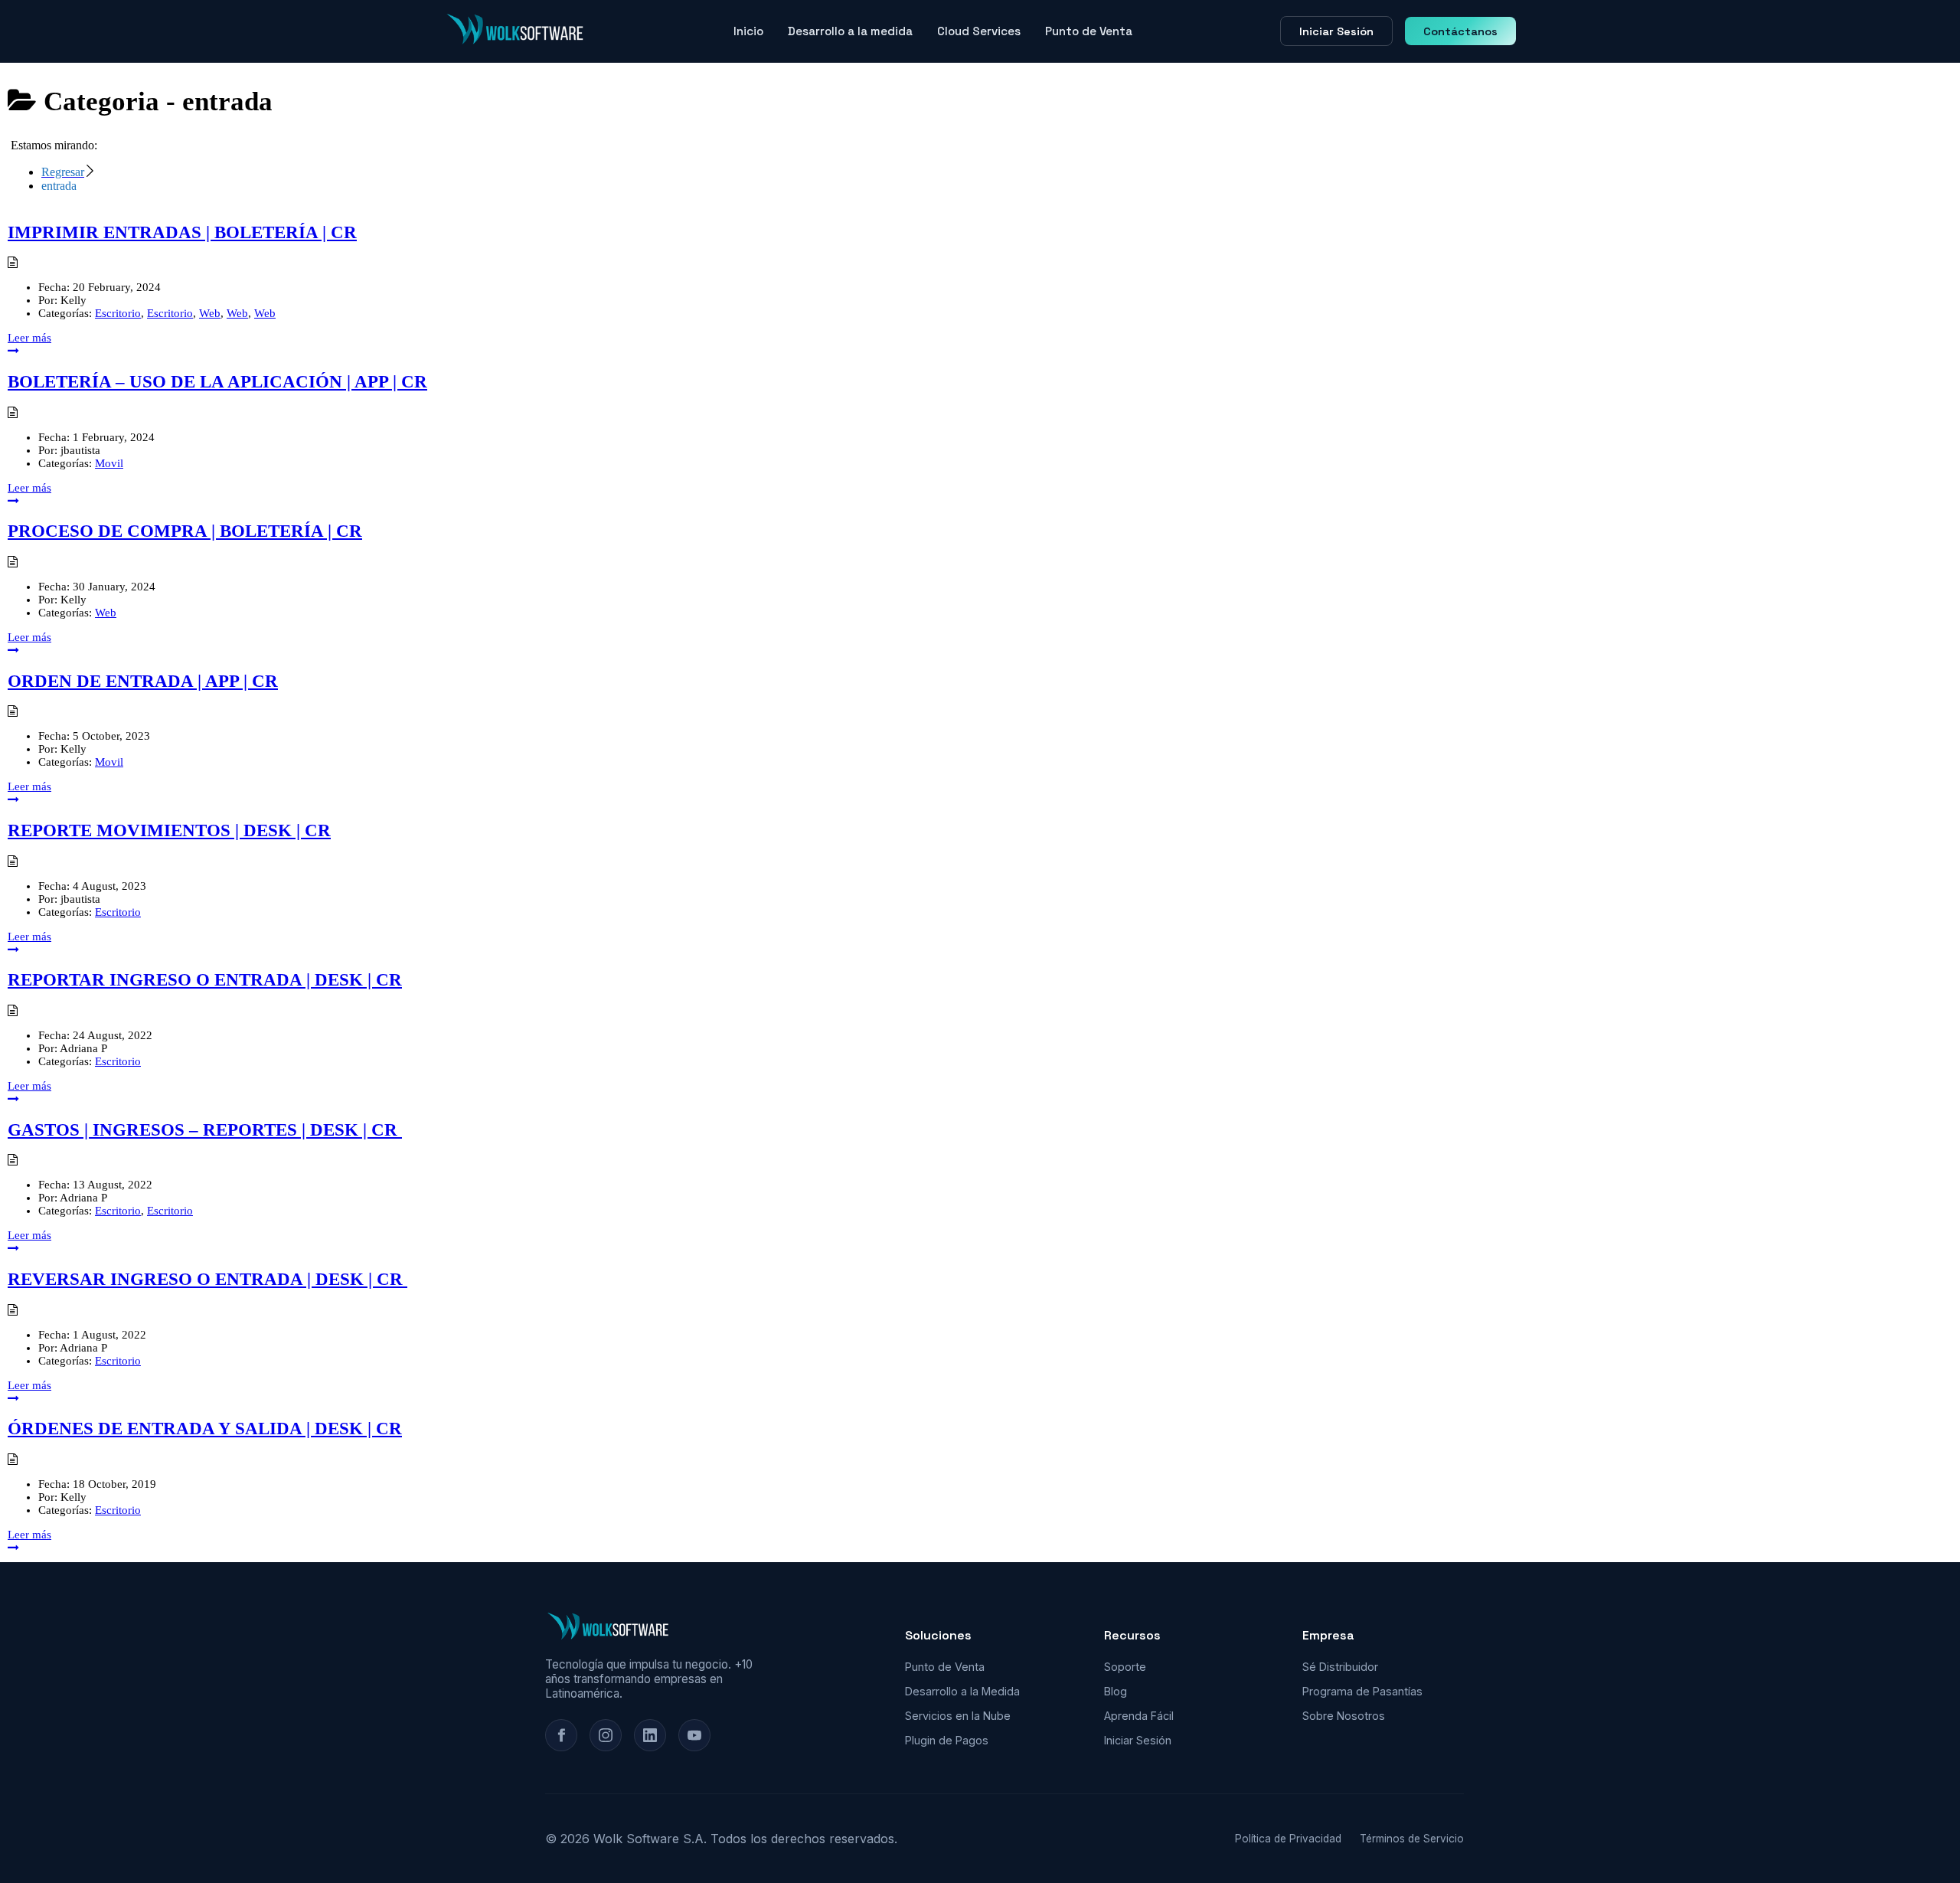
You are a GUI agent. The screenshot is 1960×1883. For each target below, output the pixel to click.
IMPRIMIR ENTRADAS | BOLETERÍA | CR (182, 232)
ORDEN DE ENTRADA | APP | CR (143, 681)
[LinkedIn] (650, 1735)
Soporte (1125, 1667)
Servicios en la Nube (958, 1716)
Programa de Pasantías (1362, 1691)
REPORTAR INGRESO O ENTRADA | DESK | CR (205, 980)
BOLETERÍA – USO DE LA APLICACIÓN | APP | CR (217, 382)
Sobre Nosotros (1344, 1716)
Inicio (748, 31)
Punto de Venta (1089, 31)
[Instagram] (606, 1735)
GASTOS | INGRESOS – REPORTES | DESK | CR (205, 1130)
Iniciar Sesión (1336, 31)
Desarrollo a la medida (850, 31)
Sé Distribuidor (1340, 1667)
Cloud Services (979, 31)
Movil (109, 463)
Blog (1116, 1691)
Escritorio (118, 313)
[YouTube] (694, 1735)
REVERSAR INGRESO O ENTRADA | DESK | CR (207, 1279)
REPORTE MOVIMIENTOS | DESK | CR (169, 830)
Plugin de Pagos (947, 1740)
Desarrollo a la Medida (962, 1691)
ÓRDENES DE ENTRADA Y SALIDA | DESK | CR (205, 1429)
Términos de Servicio (1412, 1839)
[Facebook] (561, 1735)
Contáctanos (1460, 31)
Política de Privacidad (1288, 1839)
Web (210, 313)
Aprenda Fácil (1139, 1716)
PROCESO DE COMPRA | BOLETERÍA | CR (185, 531)
